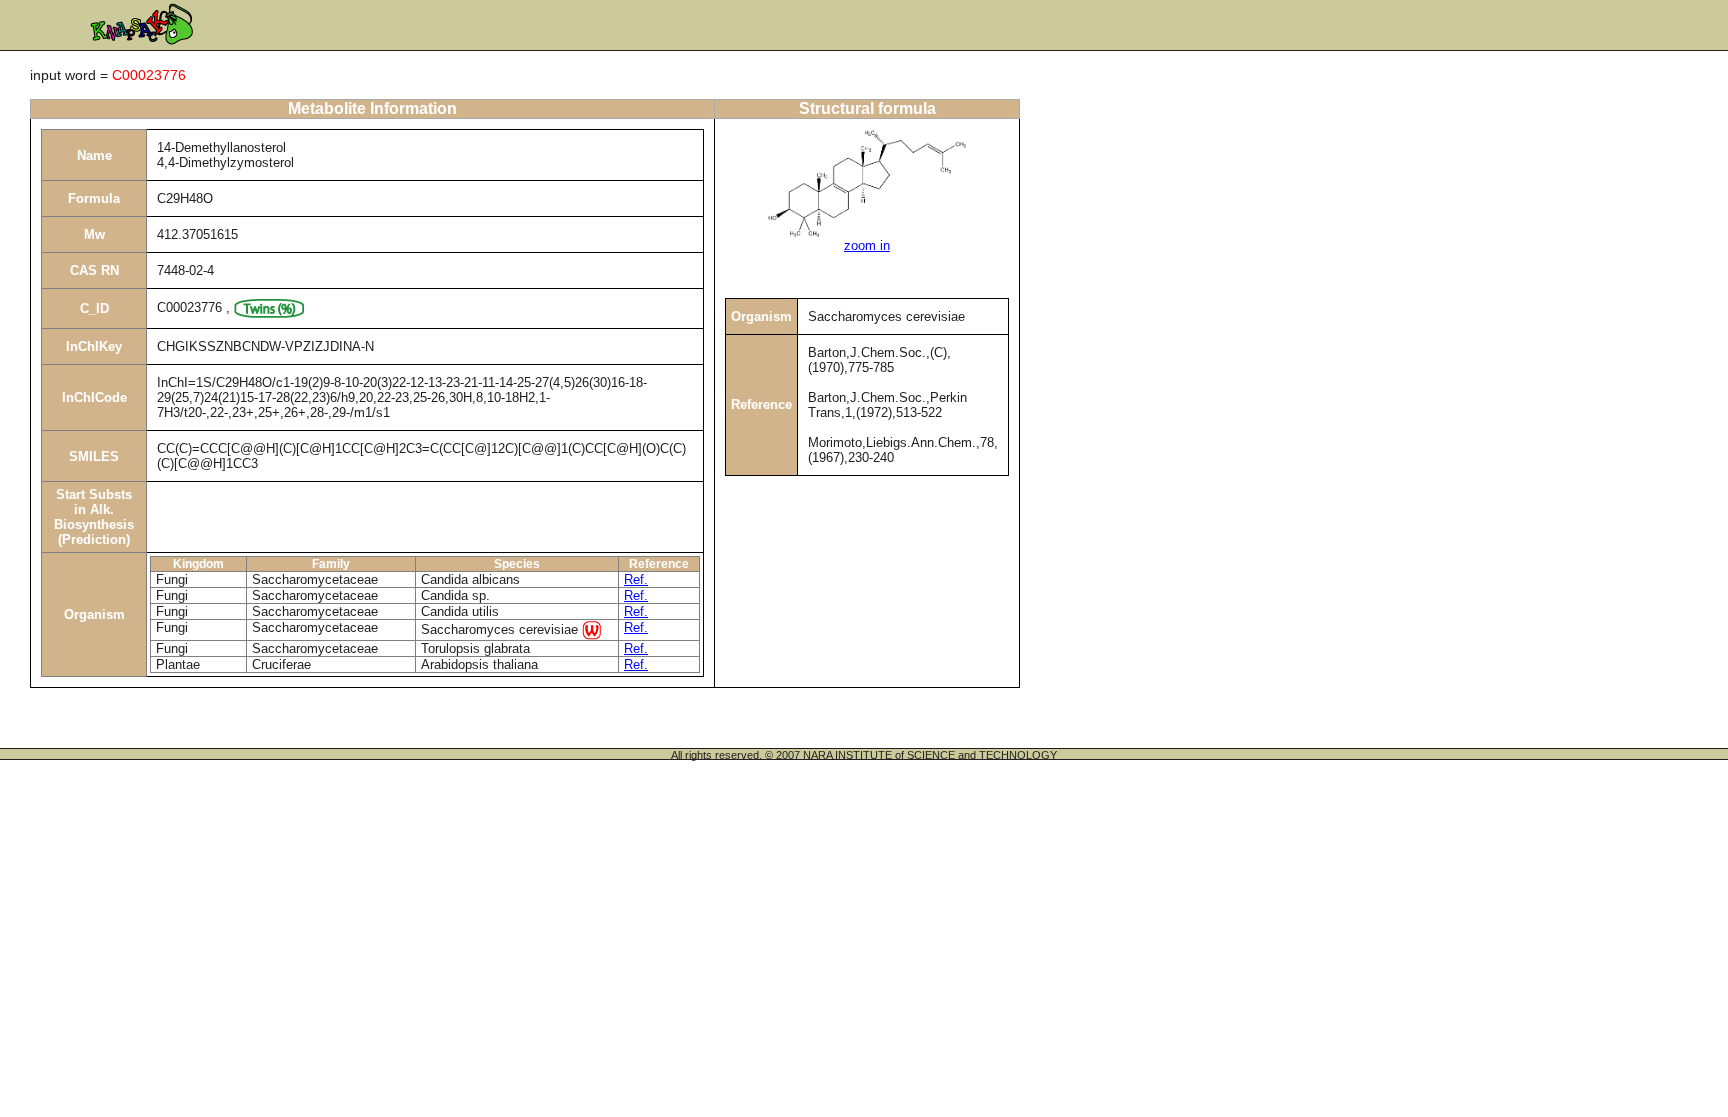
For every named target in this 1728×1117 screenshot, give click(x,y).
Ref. (636, 579)
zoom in (867, 245)
